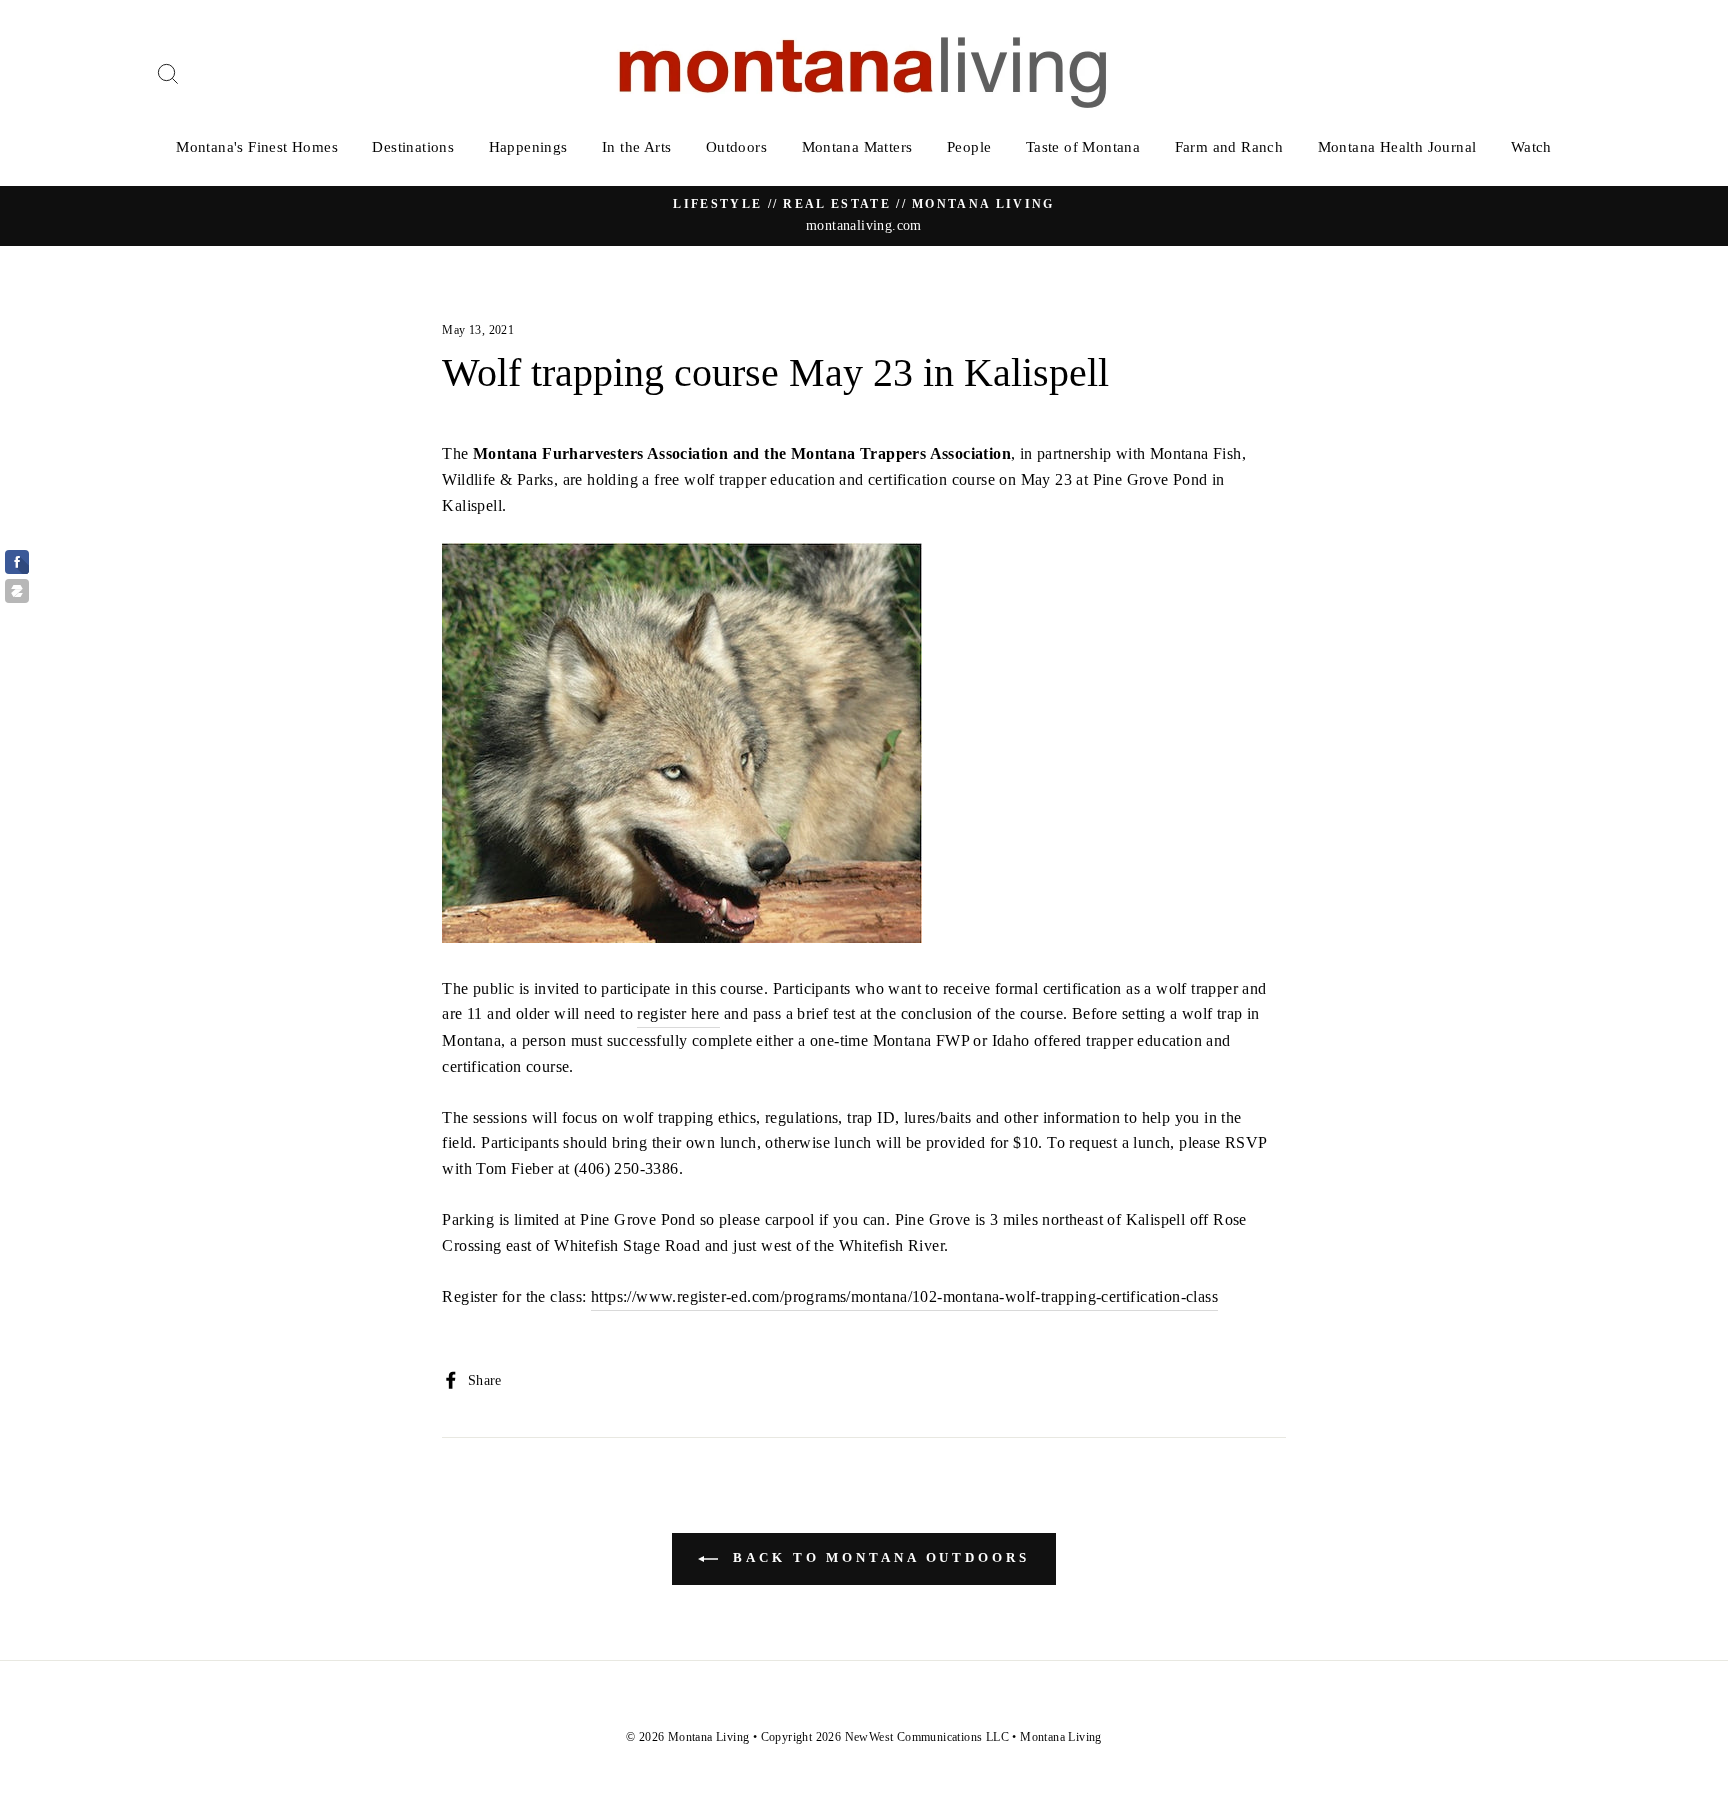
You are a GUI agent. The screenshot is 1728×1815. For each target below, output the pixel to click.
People (969, 147)
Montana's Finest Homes (257, 147)
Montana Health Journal (1397, 147)
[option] (864, 216)
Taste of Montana (1083, 147)
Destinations (413, 147)
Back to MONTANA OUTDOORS (878, 1557)
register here (678, 1013)
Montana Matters (857, 147)
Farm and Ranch (1229, 147)
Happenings (528, 147)
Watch (1531, 147)
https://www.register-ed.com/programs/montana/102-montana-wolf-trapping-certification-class (904, 1296)
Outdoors (736, 147)
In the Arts (636, 147)
